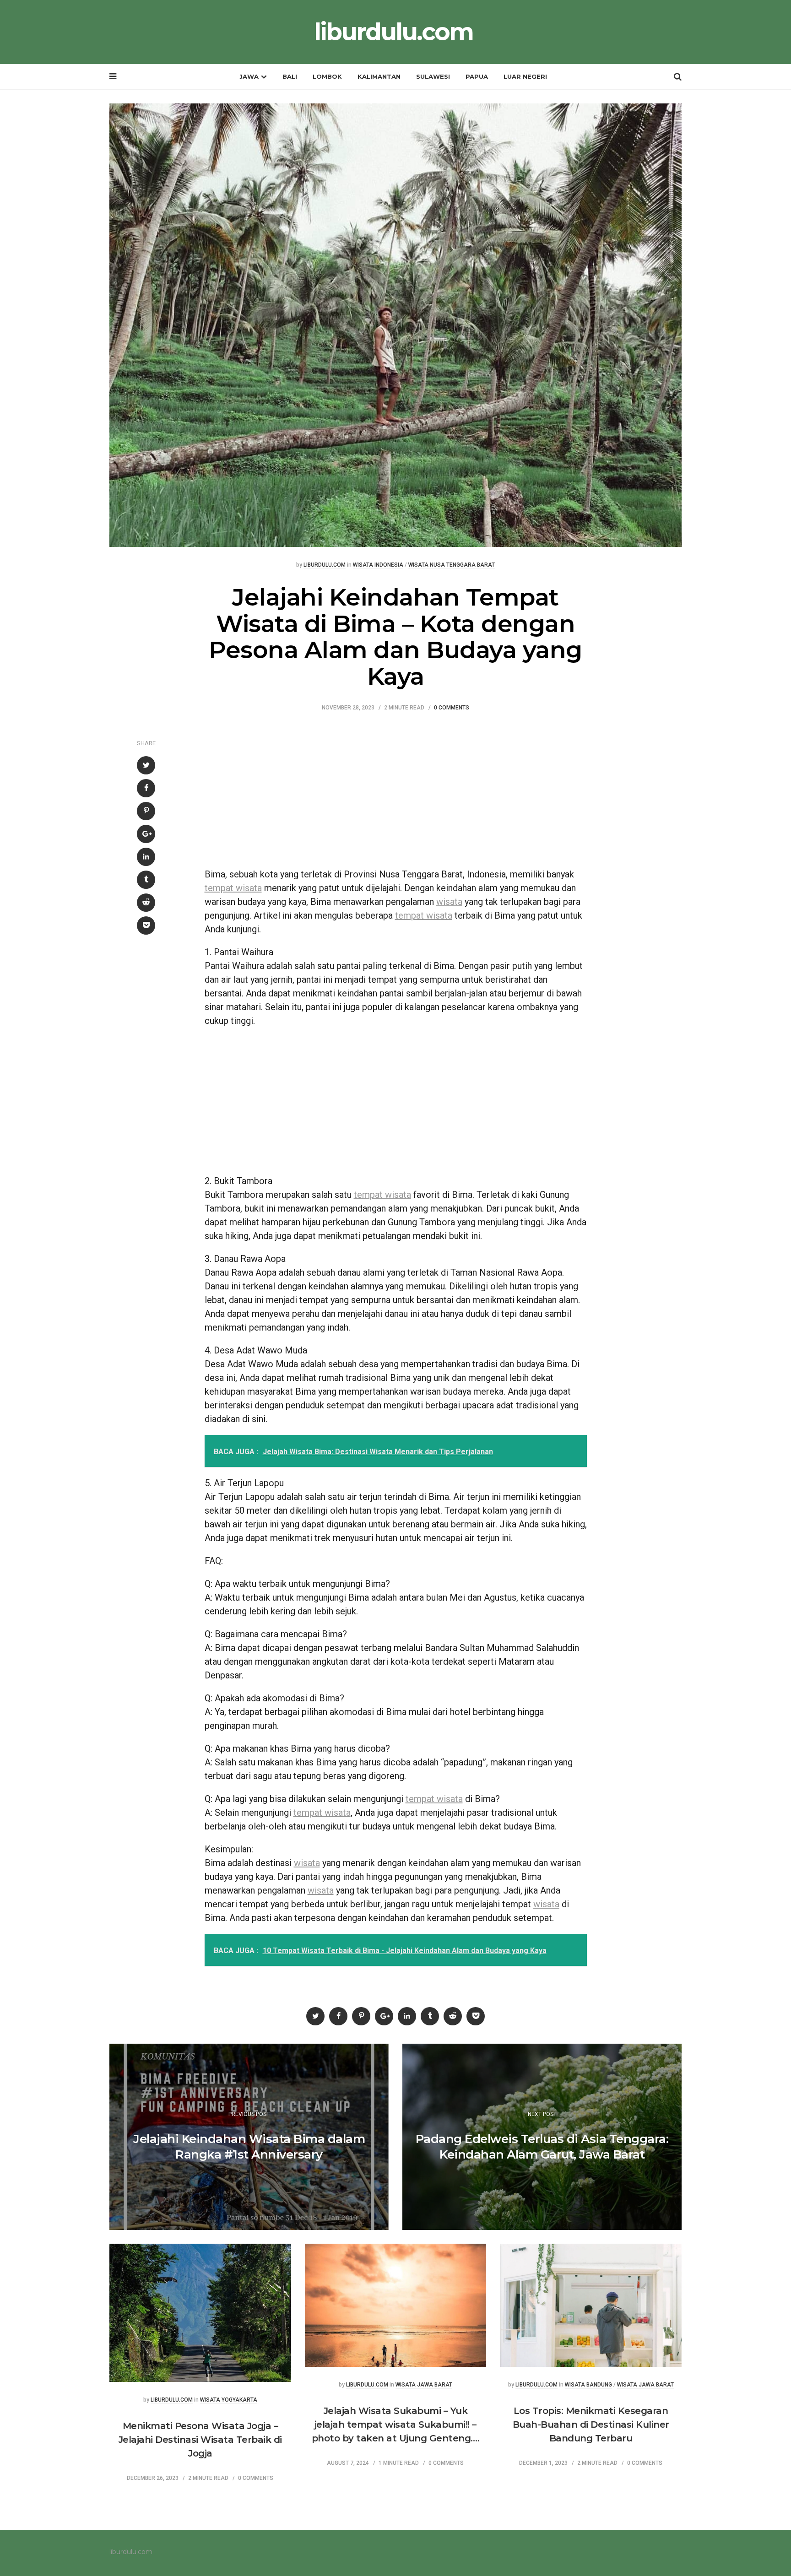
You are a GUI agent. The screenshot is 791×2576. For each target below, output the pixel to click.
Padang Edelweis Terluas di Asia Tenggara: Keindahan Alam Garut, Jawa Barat (542, 2147)
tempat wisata (233, 888)
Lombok (327, 76)
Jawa (249, 76)
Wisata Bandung (588, 2385)
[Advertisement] (396, 794)
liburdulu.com (393, 32)
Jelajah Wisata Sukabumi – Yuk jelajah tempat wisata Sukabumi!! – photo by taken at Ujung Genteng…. (396, 2424)
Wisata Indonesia (378, 565)
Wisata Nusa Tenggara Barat (452, 565)
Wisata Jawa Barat (424, 2385)
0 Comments (452, 708)
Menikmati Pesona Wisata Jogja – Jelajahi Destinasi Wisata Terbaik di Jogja (200, 2440)
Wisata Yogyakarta (229, 2400)
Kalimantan (379, 76)
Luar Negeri (525, 76)
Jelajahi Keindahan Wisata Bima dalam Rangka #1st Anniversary (249, 2147)
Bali (290, 76)
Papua (477, 76)
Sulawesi (433, 76)
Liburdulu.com (325, 565)
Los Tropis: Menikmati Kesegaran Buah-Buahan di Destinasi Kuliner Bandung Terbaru (591, 2424)
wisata (449, 902)
